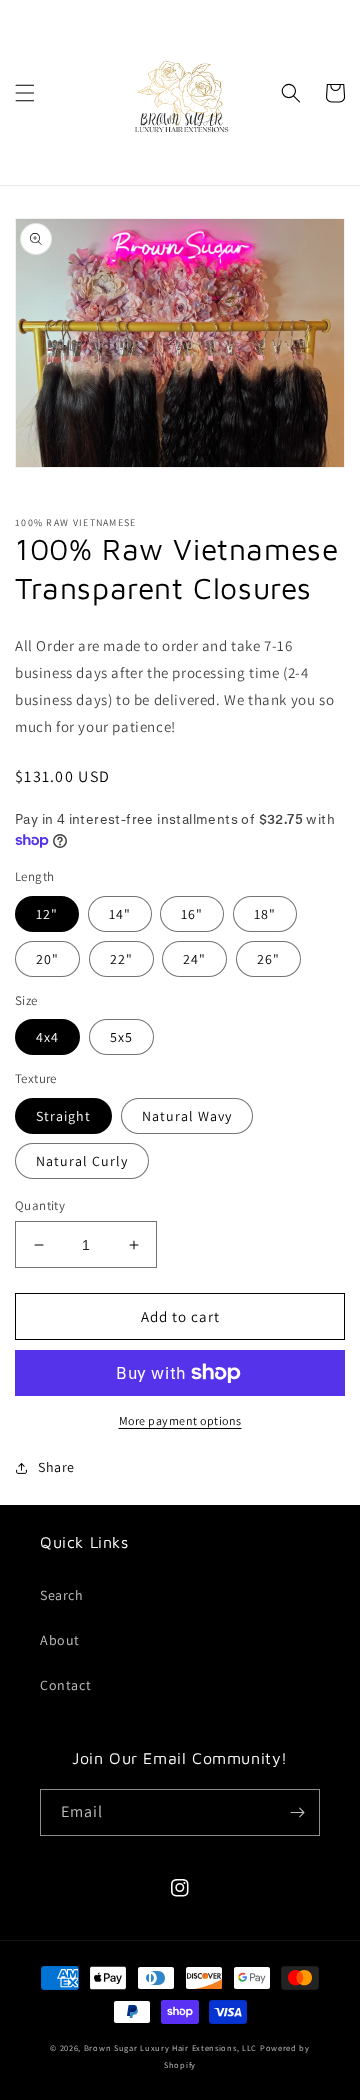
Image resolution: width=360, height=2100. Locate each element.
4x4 (47, 1037)
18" (265, 914)
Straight (63, 1116)
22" (121, 959)
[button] (25, 93)
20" (47, 959)
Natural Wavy (187, 1116)
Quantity (40, 1205)
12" (47, 914)
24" (194, 959)
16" (192, 914)
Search (62, 1595)
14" (120, 914)
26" (268, 959)
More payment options (180, 1420)
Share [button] (56, 1467)
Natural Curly (82, 1161)
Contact (65, 1685)
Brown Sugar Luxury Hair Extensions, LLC (170, 2047)
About (60, 1640)
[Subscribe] (297, 1812)
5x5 (121, 1037)
